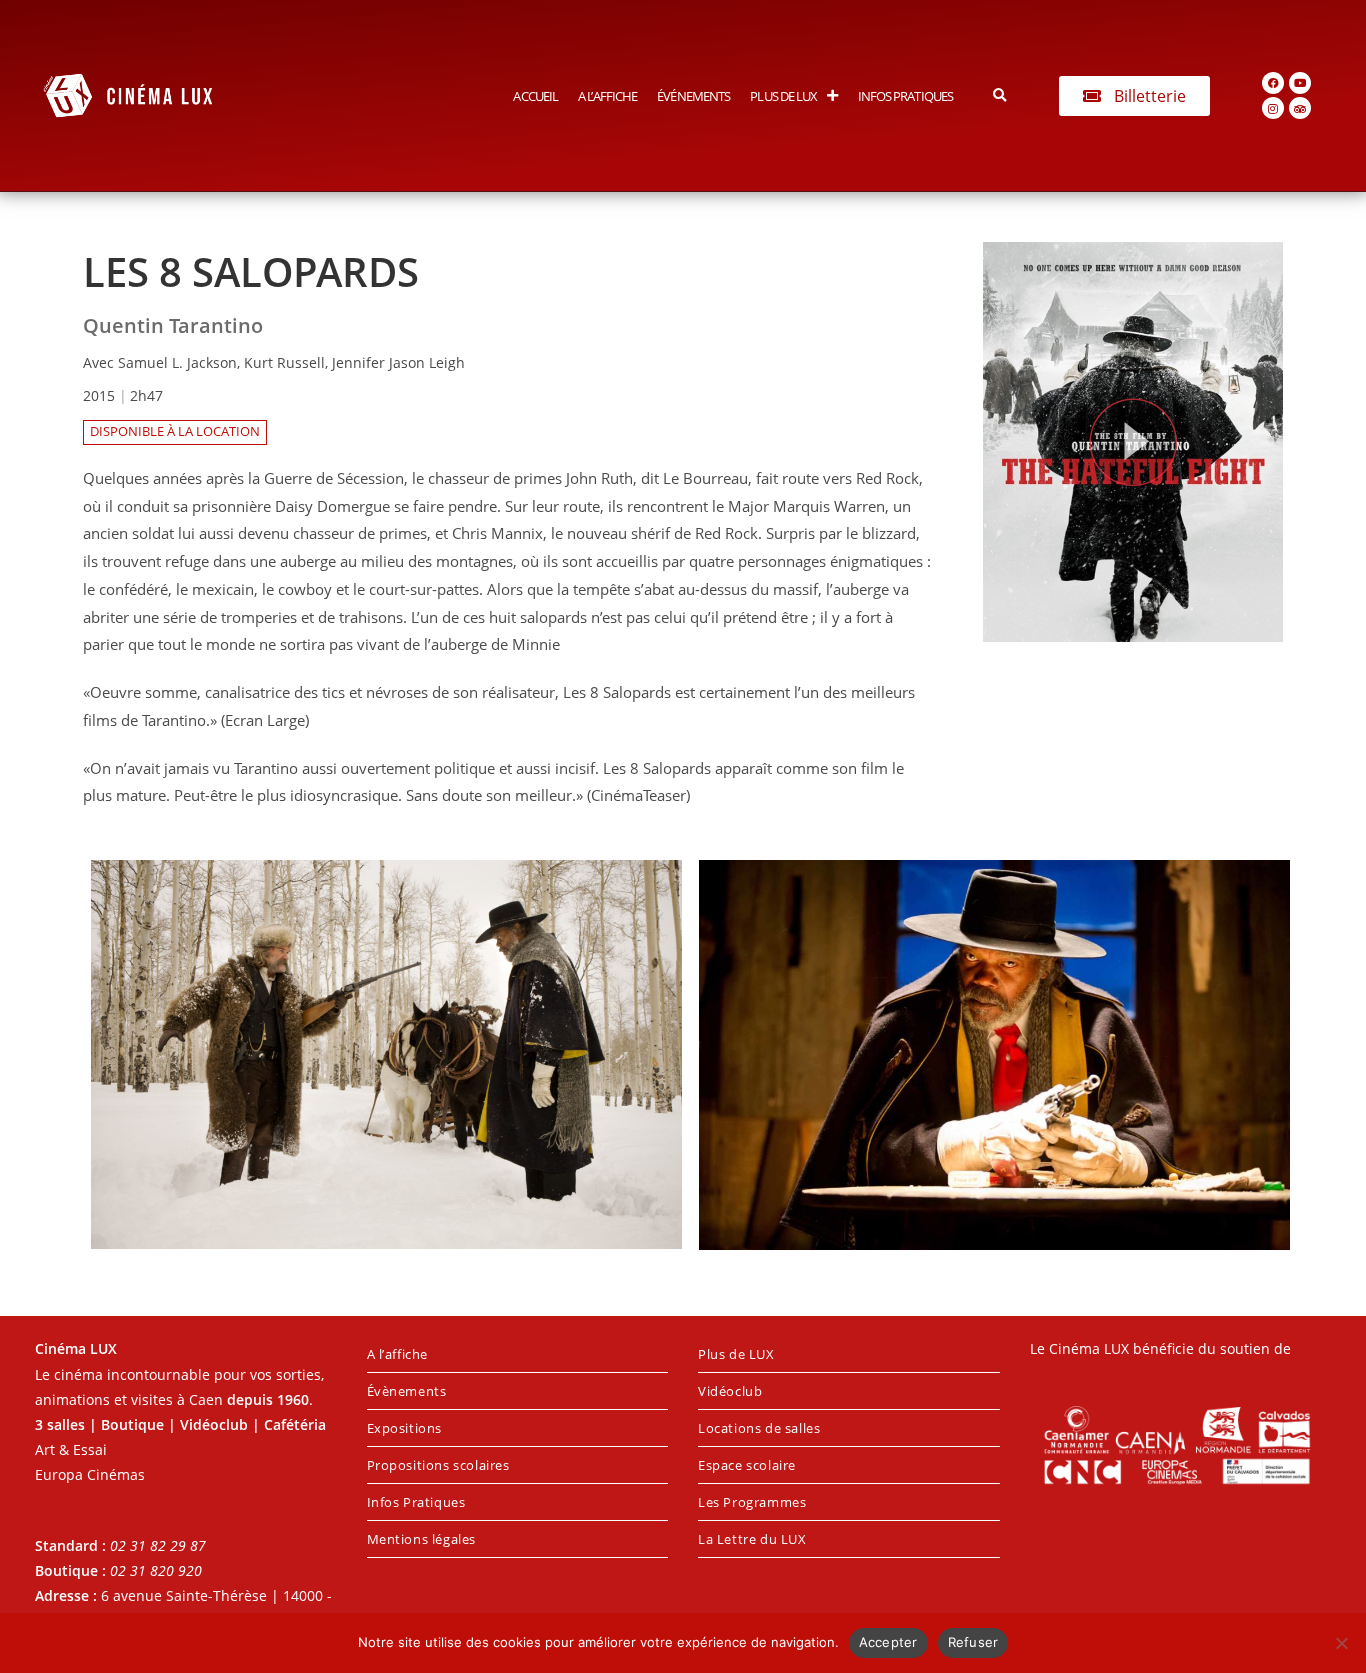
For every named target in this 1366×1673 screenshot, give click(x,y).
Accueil (535, 96)
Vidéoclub (730, 1391)
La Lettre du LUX (752, 1539)
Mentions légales (422, 1539)
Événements (693, 96)
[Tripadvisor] (1300, 108)
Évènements (407, 1391)
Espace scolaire (747, 1465)
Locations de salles (759, 1428)
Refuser (973, 1642)
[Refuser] (1341, 1643)
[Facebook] (1273, 83)
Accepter (888, 1642)
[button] (999, 95)
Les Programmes (752, 1502)
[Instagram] (1273, 108)
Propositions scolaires (438, 1465)
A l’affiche (607, 96)
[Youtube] (1300, 83)
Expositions (405, 1428)
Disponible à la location (175, 431)
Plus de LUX (783, 96)
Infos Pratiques (906, 96)
